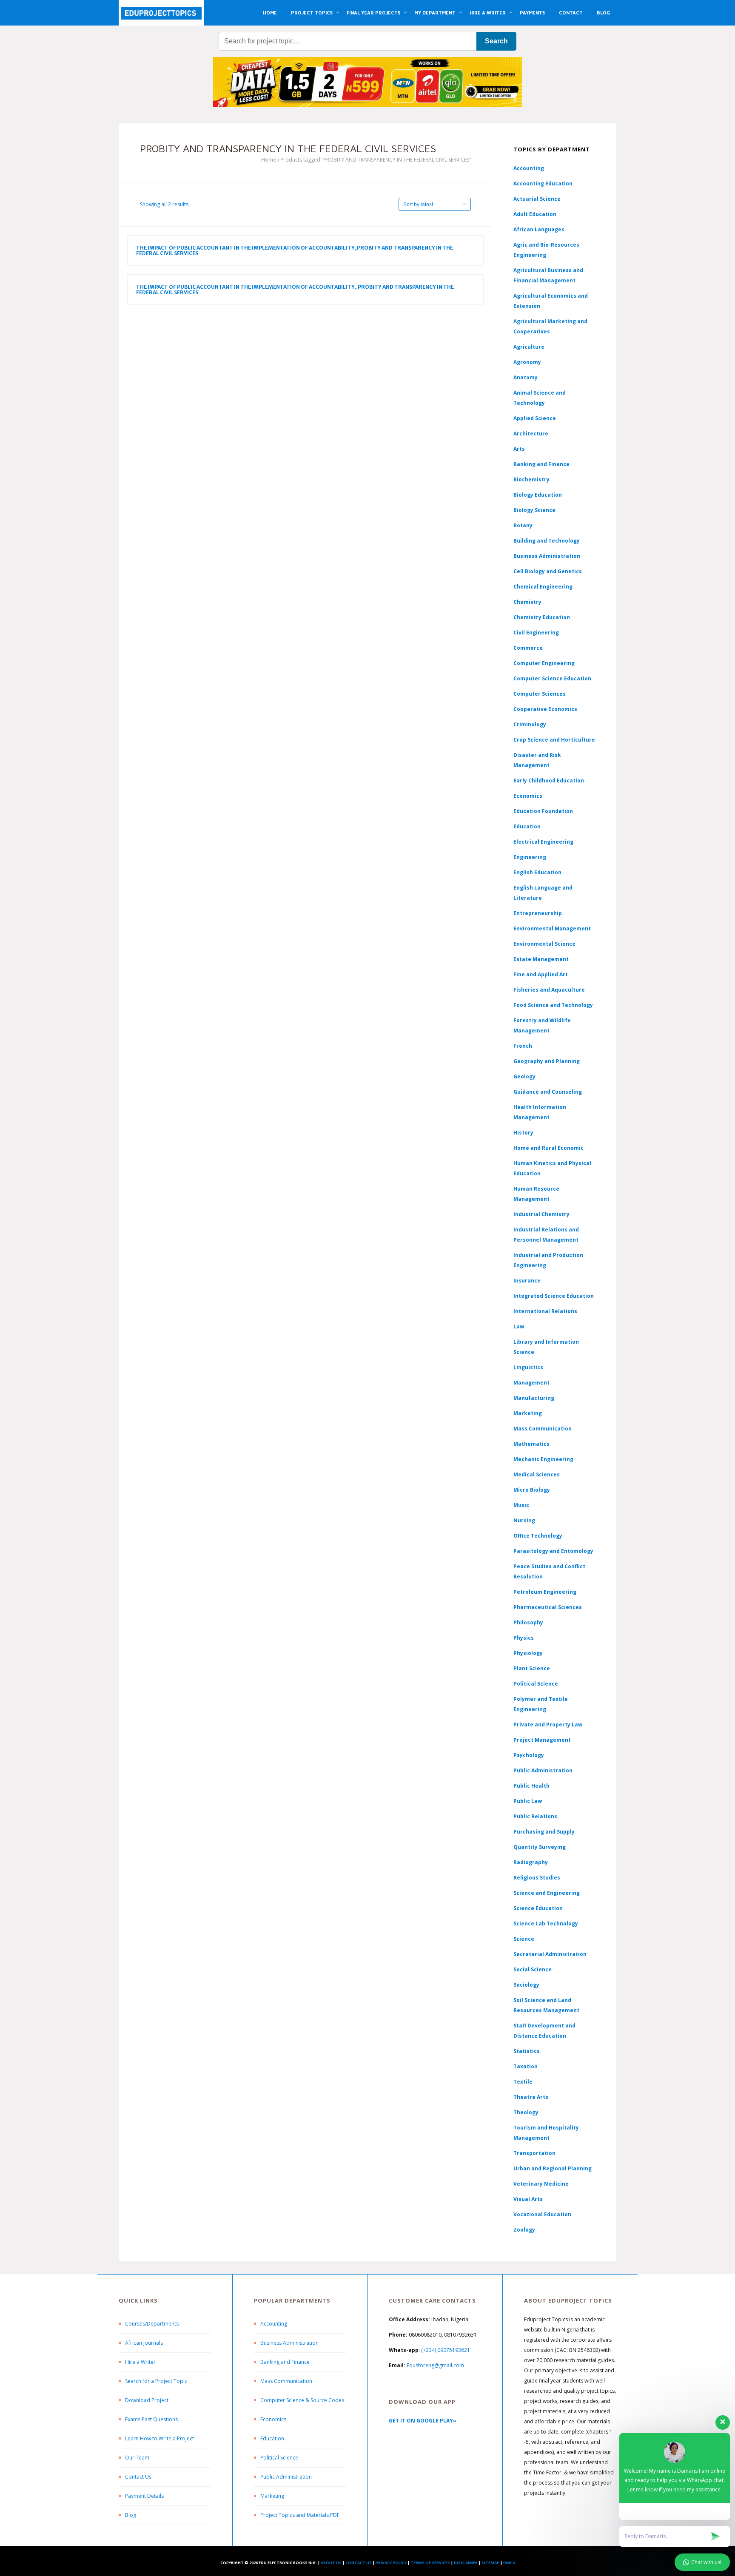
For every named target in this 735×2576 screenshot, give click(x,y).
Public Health (531, 1786)
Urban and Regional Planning (553, 2168)
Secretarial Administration (550, 1954)
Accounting (529, 168)
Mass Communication (543, 1429)
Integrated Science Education (554, 1296)
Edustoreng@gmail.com (435, 2365)
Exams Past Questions (151, 2419)
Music (521, 1505)
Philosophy (528, 1622)
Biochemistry (531, 479)
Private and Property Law (548, 1724)
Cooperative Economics (545, 709)
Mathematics (531, 1444)
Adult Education (535, 214)
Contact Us (138, 2477)
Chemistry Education (542, 617)
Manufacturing (534, 1398)
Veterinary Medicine (541, 2184)
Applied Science (535, 418)
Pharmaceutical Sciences (548, 1607)
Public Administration (543, 1770)
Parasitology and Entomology (553, 1551)
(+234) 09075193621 (446, 2350)
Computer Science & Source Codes (302, 2400)
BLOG (603, 13)
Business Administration (547, 556)
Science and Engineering (547, 1893)
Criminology (530, 724)
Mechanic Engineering (543, 1459)
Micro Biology (532, 1490)
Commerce (528, 648)
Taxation (526, 2066)
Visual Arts (528, 2199)
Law (519, 1326)
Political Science (536, 1684)
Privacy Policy (391, 2563)
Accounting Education (543, 183)
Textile (523, 2082)
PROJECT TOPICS (312, 13)
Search (496, 41)
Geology (524, 1076)
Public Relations (535, 1816)
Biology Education (538, 495)
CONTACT (571, 13)
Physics (524, 1638)
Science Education (538, 1908)
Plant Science (532, 1668)
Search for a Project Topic (156, 2381)
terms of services (430, 2563)
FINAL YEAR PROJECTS (373, 13)
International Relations (545, 1311)
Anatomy (526, 377)
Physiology (528, 1653)
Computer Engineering (544, 663)
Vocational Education (542, 2214)
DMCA (509, 2563)
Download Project (147, 2400)
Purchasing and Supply (544, 1832)
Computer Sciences (540, 694)
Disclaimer (466, 2563)
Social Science (533, 1969)
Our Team (137, 2458)
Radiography (531, 1862)
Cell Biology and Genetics (548, 571)
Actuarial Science (537, 199)
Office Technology (538, 1536)
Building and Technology (547, 541)
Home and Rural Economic (548, 1148)
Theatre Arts (531, 2097)
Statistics (527, 2051)
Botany (523, 525)
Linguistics (528, 1367)
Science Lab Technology (546, 1923)
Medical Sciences (537, 1474)
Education (272, 2438)
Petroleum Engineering (545, 1592)
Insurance (527, 1281)
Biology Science (534, 510)
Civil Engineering (536, 633)
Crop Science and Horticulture (554, 740)
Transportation (534, 2153)
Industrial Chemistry (541, 1214)
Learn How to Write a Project (160, 2438)
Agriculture (529, 347)
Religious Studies (537, 1878)
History (523, 1133)
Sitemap (490, 2563)
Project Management (542, 1740)
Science (524, 1939)
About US (331, 2563)
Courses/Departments (152, 2324)
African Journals (144, 2343)
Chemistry (527, 602)
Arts (519, 449)
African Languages (539, 229)
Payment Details (144, 2496)
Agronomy (527, 362)
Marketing (528, 1413)
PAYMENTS (532, 13)
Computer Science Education (552, 678)
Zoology (524, 2230)
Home (269, 160)
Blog (131, 2515)
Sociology (526, 1985)
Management (531, 1383)
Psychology (529, 1755)
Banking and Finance (541, 464)
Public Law (528, 1801)
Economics (273, 2419)
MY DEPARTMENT (435, 13)
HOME (270, 13)
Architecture (531, 434)
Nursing (524, 1520)
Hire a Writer (140, 2362)
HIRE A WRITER (488, 13)
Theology (526, 2112)
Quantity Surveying (540, 1847)
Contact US (359, 2563)
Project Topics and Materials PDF (300, 2515)
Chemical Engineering (543, 587)
